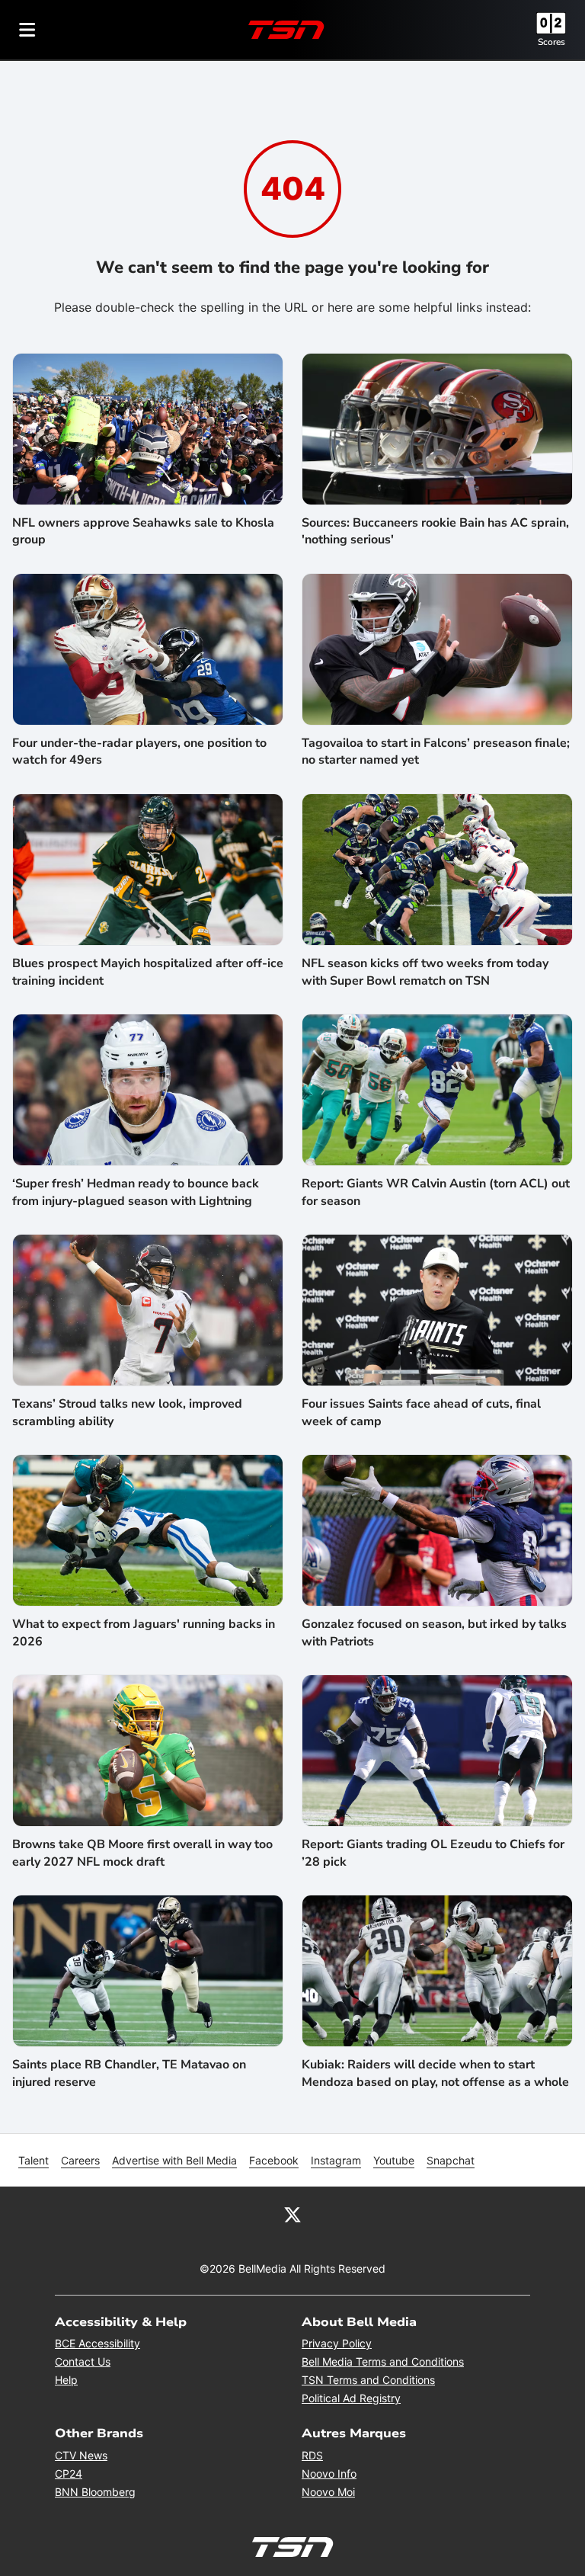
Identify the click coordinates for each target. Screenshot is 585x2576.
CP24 (69, 2473)
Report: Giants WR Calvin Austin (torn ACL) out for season (436, 1192)
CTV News (81, 2455)
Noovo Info (329, 2473)
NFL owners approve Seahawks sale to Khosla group (143, 531)
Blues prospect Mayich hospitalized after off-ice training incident (148, 972)
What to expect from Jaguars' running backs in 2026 (144, 1632)
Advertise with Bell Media (174, 2160)
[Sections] (27, 30)
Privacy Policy (337, 2343)
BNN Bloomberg (95, 2492)
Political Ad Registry (351, 2398)
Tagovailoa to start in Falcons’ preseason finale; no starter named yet (436, 751)
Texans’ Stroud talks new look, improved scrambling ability (127, 1412)
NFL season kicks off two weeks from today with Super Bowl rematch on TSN (425, 972)
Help (66, 2380)
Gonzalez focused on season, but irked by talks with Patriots (434, 1632)
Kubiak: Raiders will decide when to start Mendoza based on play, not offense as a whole (435, 2073)
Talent (34, 2160)
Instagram (336, 2160)
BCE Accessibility (97, 2343)
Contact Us (83, 2361)
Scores (551, 42)
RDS (312, 2455)
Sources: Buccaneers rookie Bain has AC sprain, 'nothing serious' (435, 531)
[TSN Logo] (286, 30)
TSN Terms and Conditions (368, 2380)
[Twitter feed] (292, 2214)
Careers (80, 2160)
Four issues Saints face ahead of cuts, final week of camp (421, 1412)
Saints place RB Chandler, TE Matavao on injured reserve (129, 2073)
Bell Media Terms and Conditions (383, 2361)
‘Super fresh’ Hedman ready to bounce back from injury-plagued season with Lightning (136, 1192)
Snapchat (451, 2160)
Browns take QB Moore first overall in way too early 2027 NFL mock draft (142, 1853)
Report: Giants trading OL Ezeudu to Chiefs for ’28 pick (433, 1853)
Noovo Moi (328, 2492)
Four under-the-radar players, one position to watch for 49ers (139, 751)
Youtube (394, 2160)
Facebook (274, 2160)
